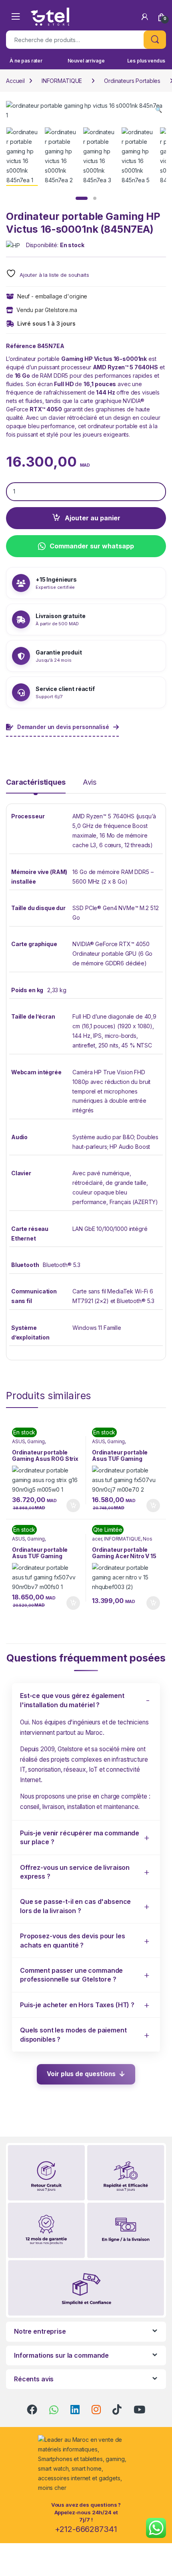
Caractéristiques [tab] (36, 782)
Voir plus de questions (81, 2074)
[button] (159, 110)
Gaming (36, 1441)
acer (97, 1539)
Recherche (155, 40)
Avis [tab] (90, 782)
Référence (21, 346)
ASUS (18, 1441)
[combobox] (75, 40)
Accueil (15, 81)
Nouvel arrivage (86, 61)
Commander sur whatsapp (92, 546)
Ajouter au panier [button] (71, 1506)
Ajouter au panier (93, 518)
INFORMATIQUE (62, 81)
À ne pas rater (26, 61)
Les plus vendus (146, 61)
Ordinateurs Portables (132, 81)
